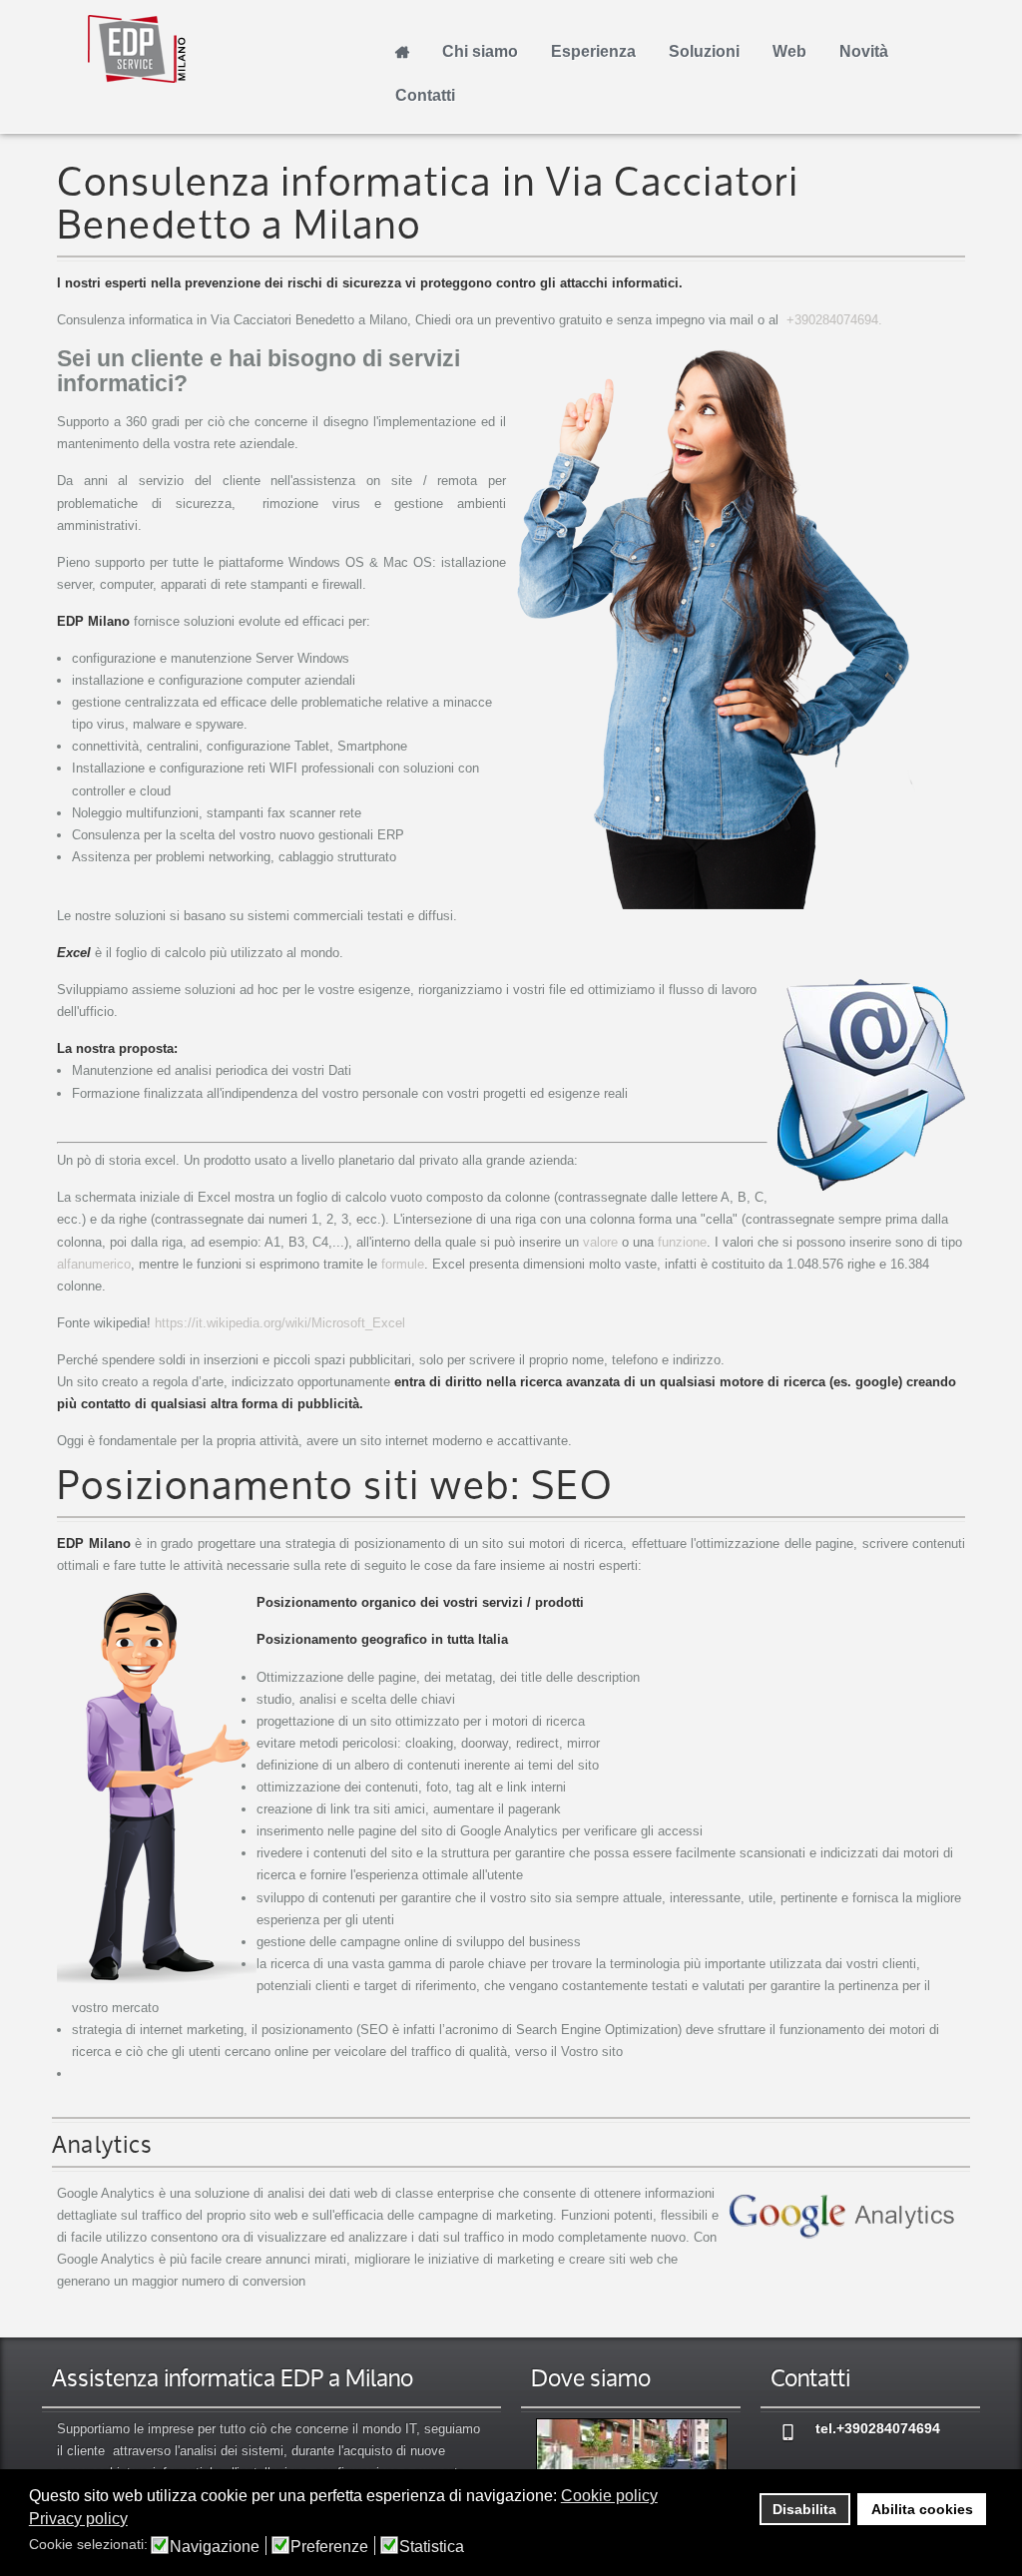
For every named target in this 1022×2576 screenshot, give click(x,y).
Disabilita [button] (804, 2509)
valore (600, 1242)
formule (403, 1264)
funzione (682, 1242)
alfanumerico (94, 1264)
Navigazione (215, 2547)
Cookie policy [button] (609, 2496)
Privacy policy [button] (78, 2519)
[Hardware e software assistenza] (631, 2462)
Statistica (432, 2547)
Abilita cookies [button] (922, 2509)
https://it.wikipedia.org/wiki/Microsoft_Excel (280, 1323)
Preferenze (329, 2547)
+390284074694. (834, 320)
